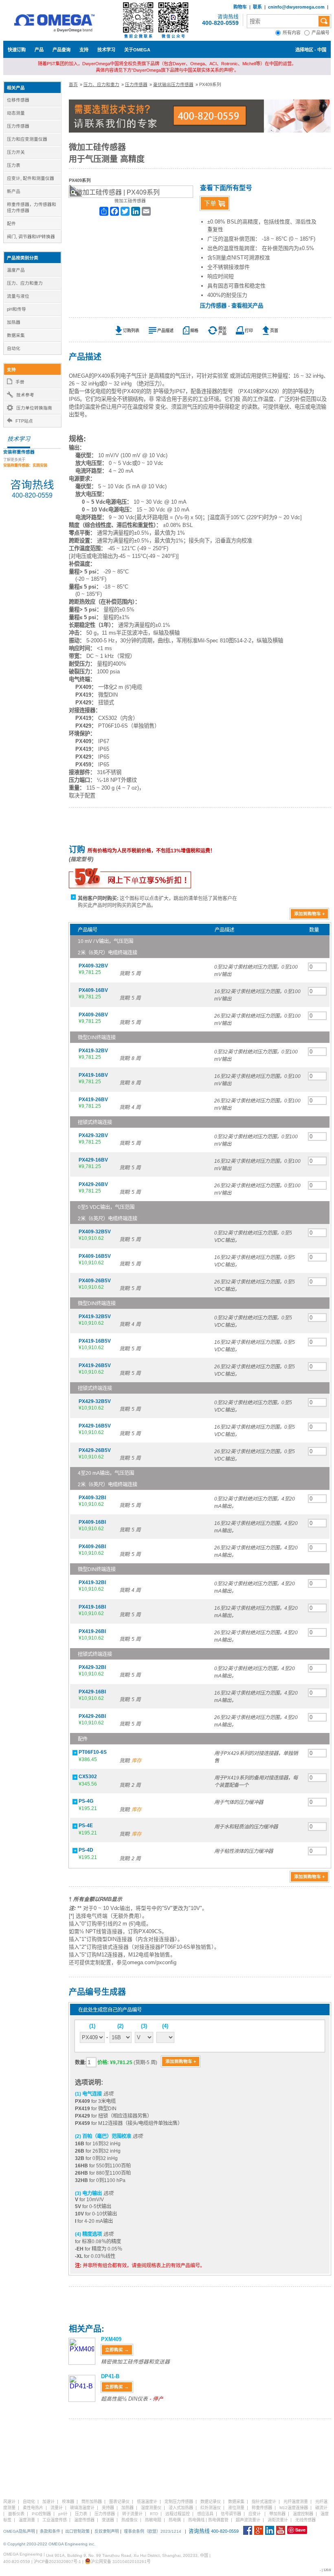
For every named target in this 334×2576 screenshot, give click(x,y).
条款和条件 (50, 2531)
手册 (20, 382)
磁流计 (321, 2508)
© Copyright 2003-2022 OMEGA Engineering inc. (49, 2544)
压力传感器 (136, 84)
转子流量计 (132, 2514)
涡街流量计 (278, 2520)
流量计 (57, 2508)
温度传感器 (84, 2520)
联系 (257, 7)
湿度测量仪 (151, 2508)
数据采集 (236, 2502)
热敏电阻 (153, 2520)
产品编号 (321, 33)
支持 (84, 50)
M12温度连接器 (294, 2508)
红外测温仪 (211, 2508)
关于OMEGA (137, 50)
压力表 (81, 2514)
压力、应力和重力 (101, 84)
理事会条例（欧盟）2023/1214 (153, 2531)
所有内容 (293, 33)
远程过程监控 (178, 2514)
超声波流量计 (248, 2520)
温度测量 (27, 2520)
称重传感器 (262, 2508)
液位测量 (236, 2508)
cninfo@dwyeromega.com (296, 7)
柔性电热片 (33, 2508)
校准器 (68, 2502)
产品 (39, 50)
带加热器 (277, 2514)
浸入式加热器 (181, 2508)
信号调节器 (231, 2514)
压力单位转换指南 (34, 408)
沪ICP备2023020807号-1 (57, 2562)
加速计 (48, 2502)
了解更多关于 (25, 463)
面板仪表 (16, 2514)
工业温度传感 (55, 2520)
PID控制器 (41, 2514)
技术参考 (25, 395)
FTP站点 (24, 421)
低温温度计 (147, 2502)
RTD (154, 2514)
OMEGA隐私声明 (19, 2531)
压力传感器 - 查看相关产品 (232, 306)
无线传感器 (305, 2520)
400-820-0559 (220, 23)
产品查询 (62, 50)
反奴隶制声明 (107, 2531)
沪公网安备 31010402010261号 (121, 2562)
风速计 (9, 2502)
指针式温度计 (264, 2502)
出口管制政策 (77, 2531)
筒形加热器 (92, 2502)
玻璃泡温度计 (82, 2508)
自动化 (29, 2502)
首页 (73, 84)
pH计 (63, 2514)
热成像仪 (130, 2520)
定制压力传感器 (179, 2502)
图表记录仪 (119, 2502)
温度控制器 (303, 2514)
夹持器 (108, 2508)
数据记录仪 (211, 2502)
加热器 (127, 2508)
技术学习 (106, 50)
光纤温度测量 (296, 2502)
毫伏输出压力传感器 (173, 84)
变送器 (108, 2520)
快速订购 (17, 50)
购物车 (240, 7)
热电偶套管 (218, 2520)
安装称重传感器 (19, 452)
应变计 (255, 2514)
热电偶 (175, 2520)
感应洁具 (205, 2514)
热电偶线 (196, 2520)
